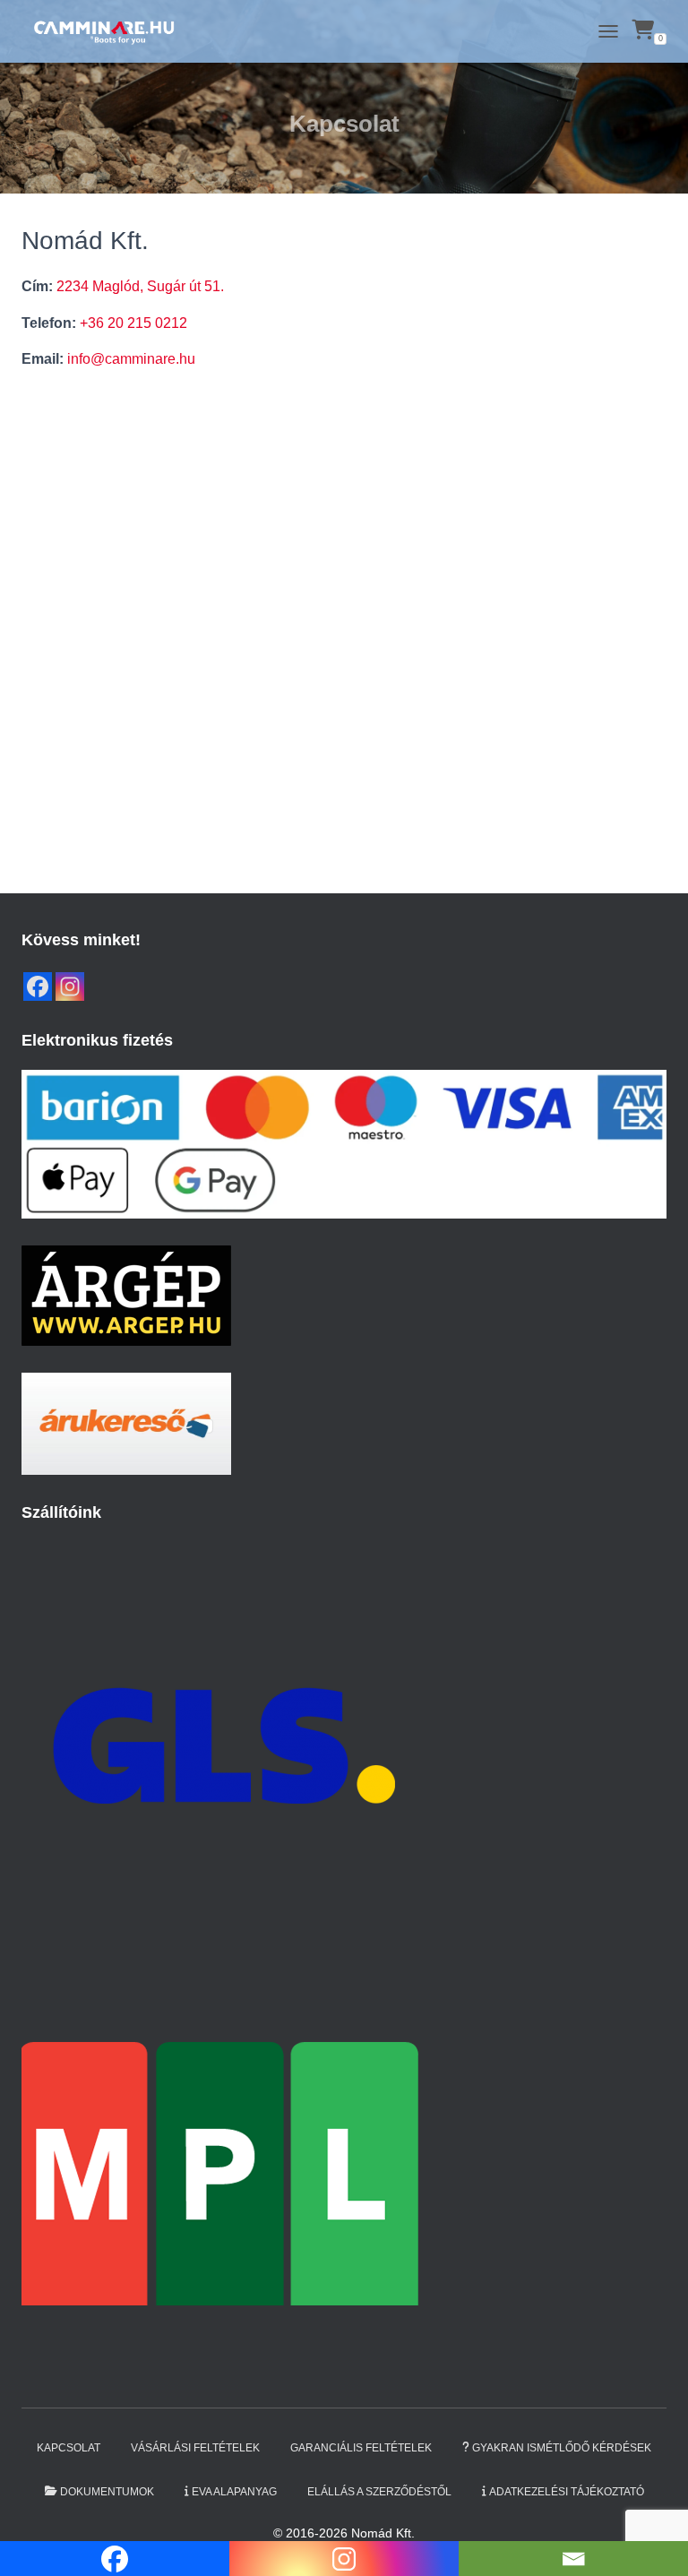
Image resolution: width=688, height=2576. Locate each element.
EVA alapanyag (234, 2492)
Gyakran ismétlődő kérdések (562, 2448)
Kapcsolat (69, 2448)
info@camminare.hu (131, 359)
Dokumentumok (107, 2492)
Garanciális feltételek (361, 2448)
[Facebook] (38, 986)
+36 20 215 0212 (133, 323)
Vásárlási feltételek (195, 2448)
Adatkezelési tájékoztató (567, 2492)
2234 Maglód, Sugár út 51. (140, 286)
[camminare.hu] (110, 31)
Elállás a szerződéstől (379, 2492)
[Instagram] (70, 986)
